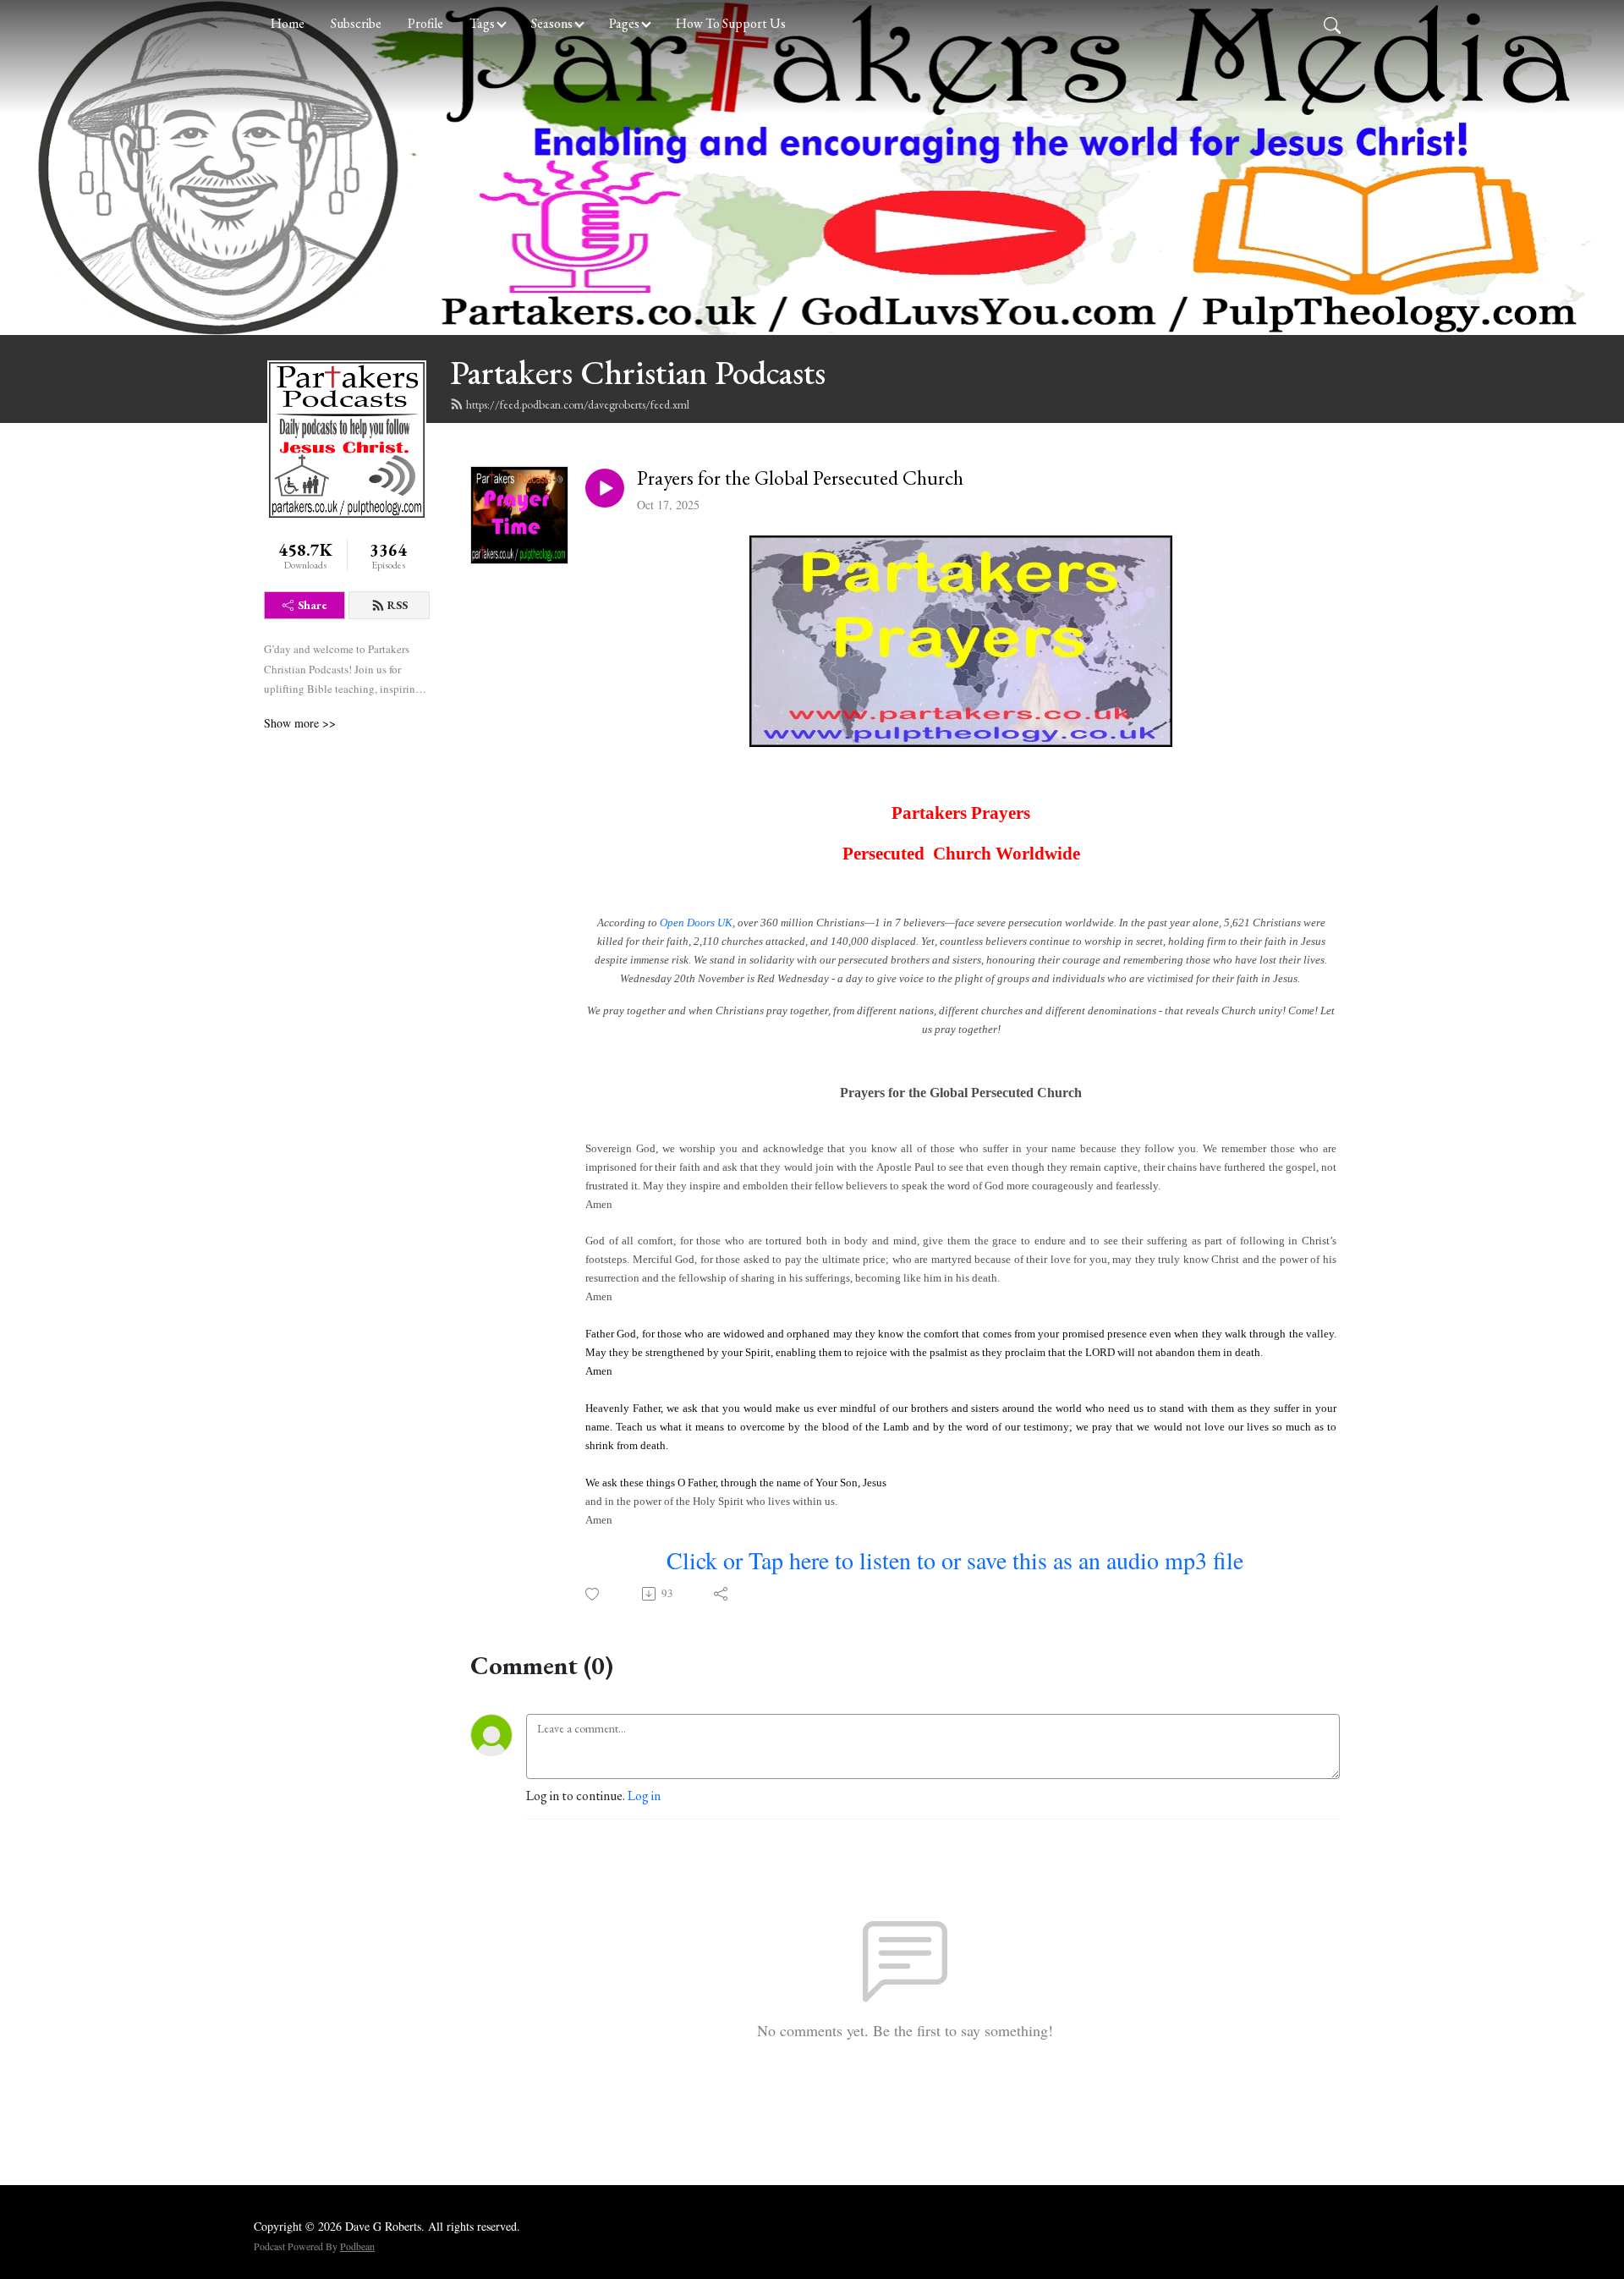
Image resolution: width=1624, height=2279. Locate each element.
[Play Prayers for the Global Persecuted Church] (605, 488)
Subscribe (356, 23)
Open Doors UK (696, 923)
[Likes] (593, 1594)
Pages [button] (624, 23)
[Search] (1332, 24)
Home (288, 23)
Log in (644, 1796)
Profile (425, 23)
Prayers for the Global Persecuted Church (800, 478)
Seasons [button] (552, 23)
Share (313, 605)
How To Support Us (731, 23)
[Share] (722, 1594)
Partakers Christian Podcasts (638, 372)
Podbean (357, 2246)
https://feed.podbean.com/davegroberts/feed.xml (578, 404)
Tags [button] (482, 23)
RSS (398, 605)
